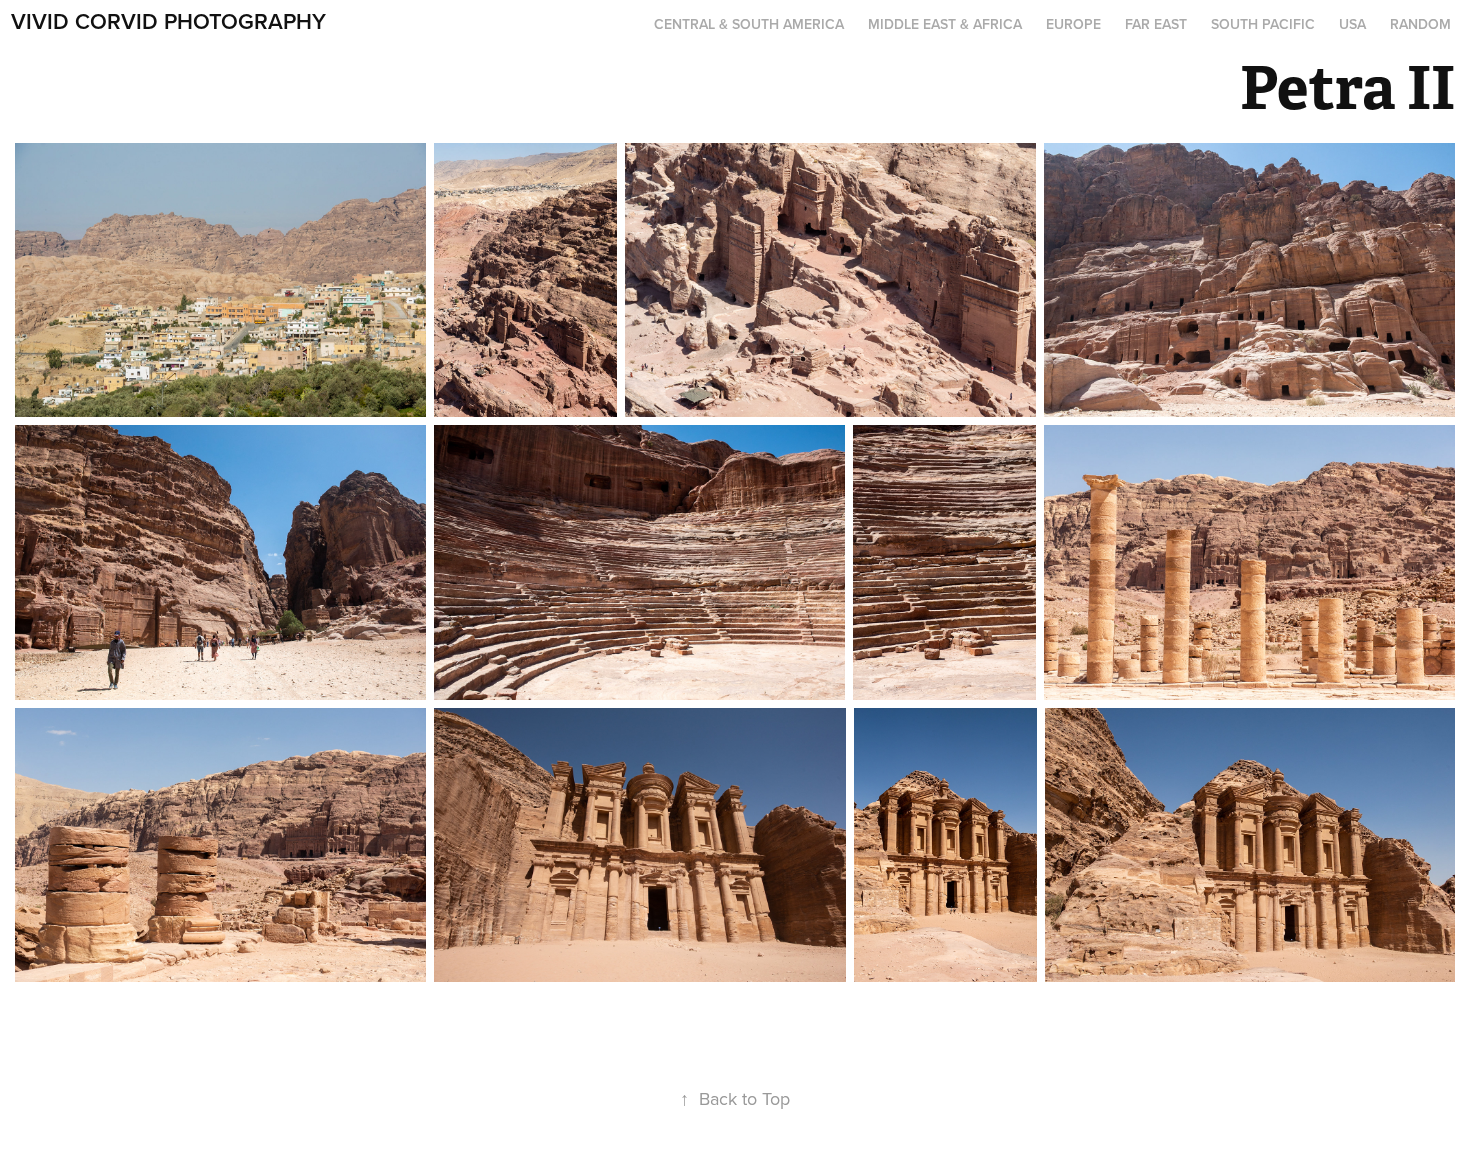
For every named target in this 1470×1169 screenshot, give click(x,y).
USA (1352, 24)
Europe (1073, 24)
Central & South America (749, 24)
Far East (1156, 24)
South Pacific (1263, 24)
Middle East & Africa (945, 24)
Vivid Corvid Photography (168, 21)
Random (1420, 24)
